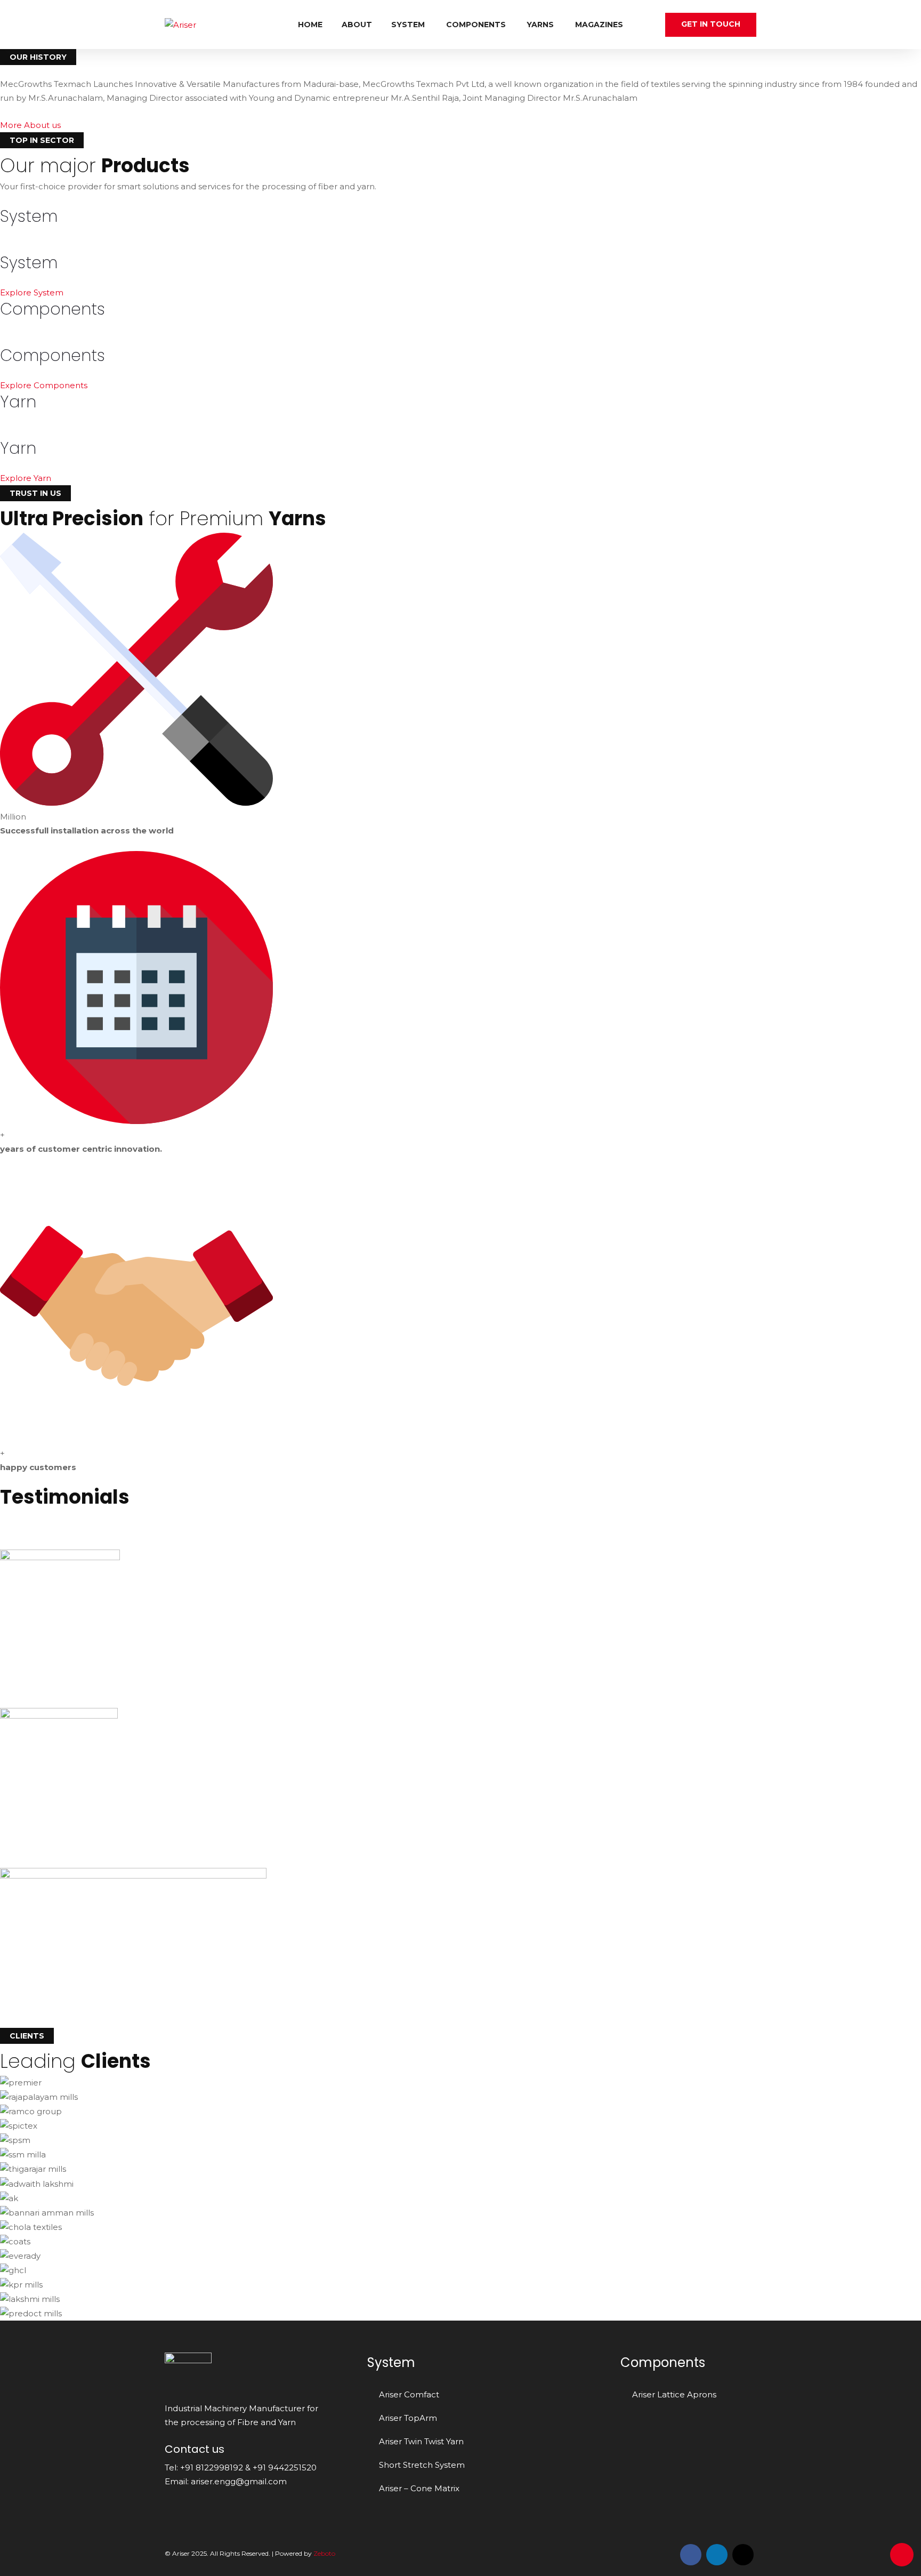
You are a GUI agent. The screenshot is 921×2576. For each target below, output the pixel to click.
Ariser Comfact (409, 2394)
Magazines (599, 25)
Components (476, 25)
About (357, 25)
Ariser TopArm (408, 2418)
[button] (30, 125)
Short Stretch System (422, 2465)
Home (310, 25)
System (408, 25)
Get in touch (711, 24)
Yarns (540, 25)
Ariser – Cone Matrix (419, 2488)
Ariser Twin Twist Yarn (421, 2441)
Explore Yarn (27, 478)
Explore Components (45, 385)
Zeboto (324, 2553)
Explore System (33, 292)
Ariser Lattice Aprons (674, 2394)
